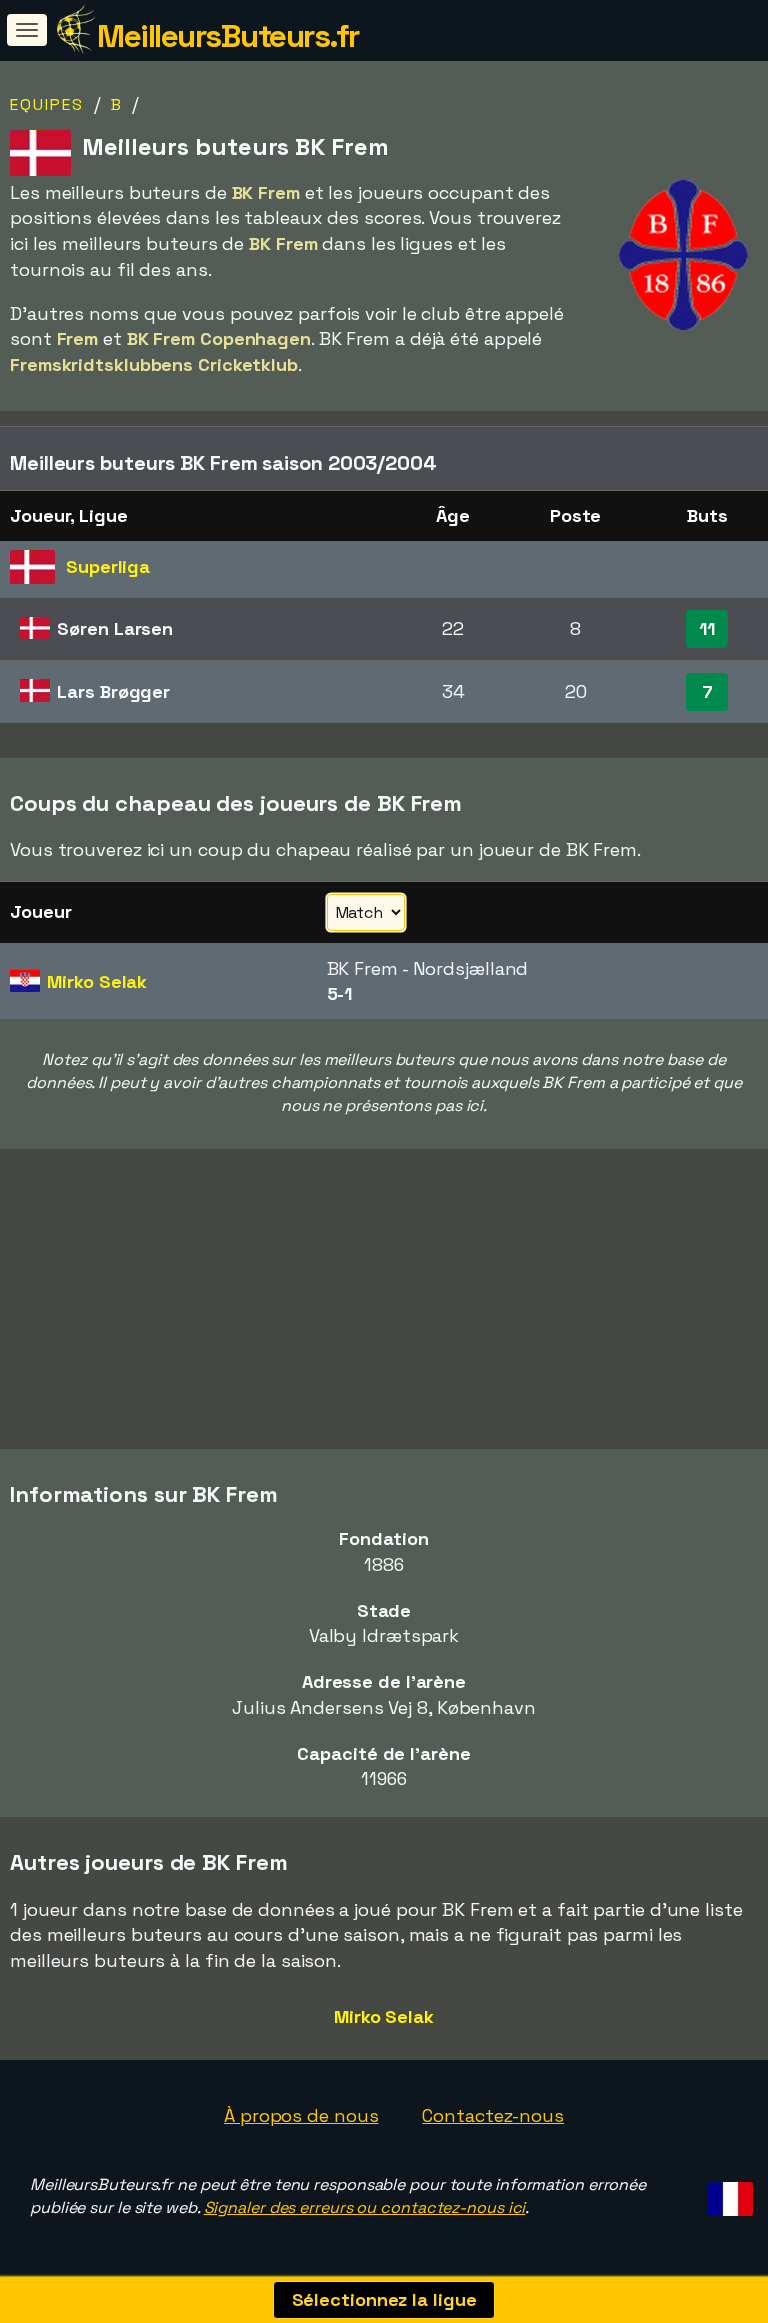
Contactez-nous (493, 2115)
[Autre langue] (727, 2192)
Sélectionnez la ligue (384, 2299)
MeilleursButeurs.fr (228, 36)
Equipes (47, 104)
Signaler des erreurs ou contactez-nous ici (365, 2207)
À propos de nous (301, 2115)
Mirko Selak (384, 2016)
